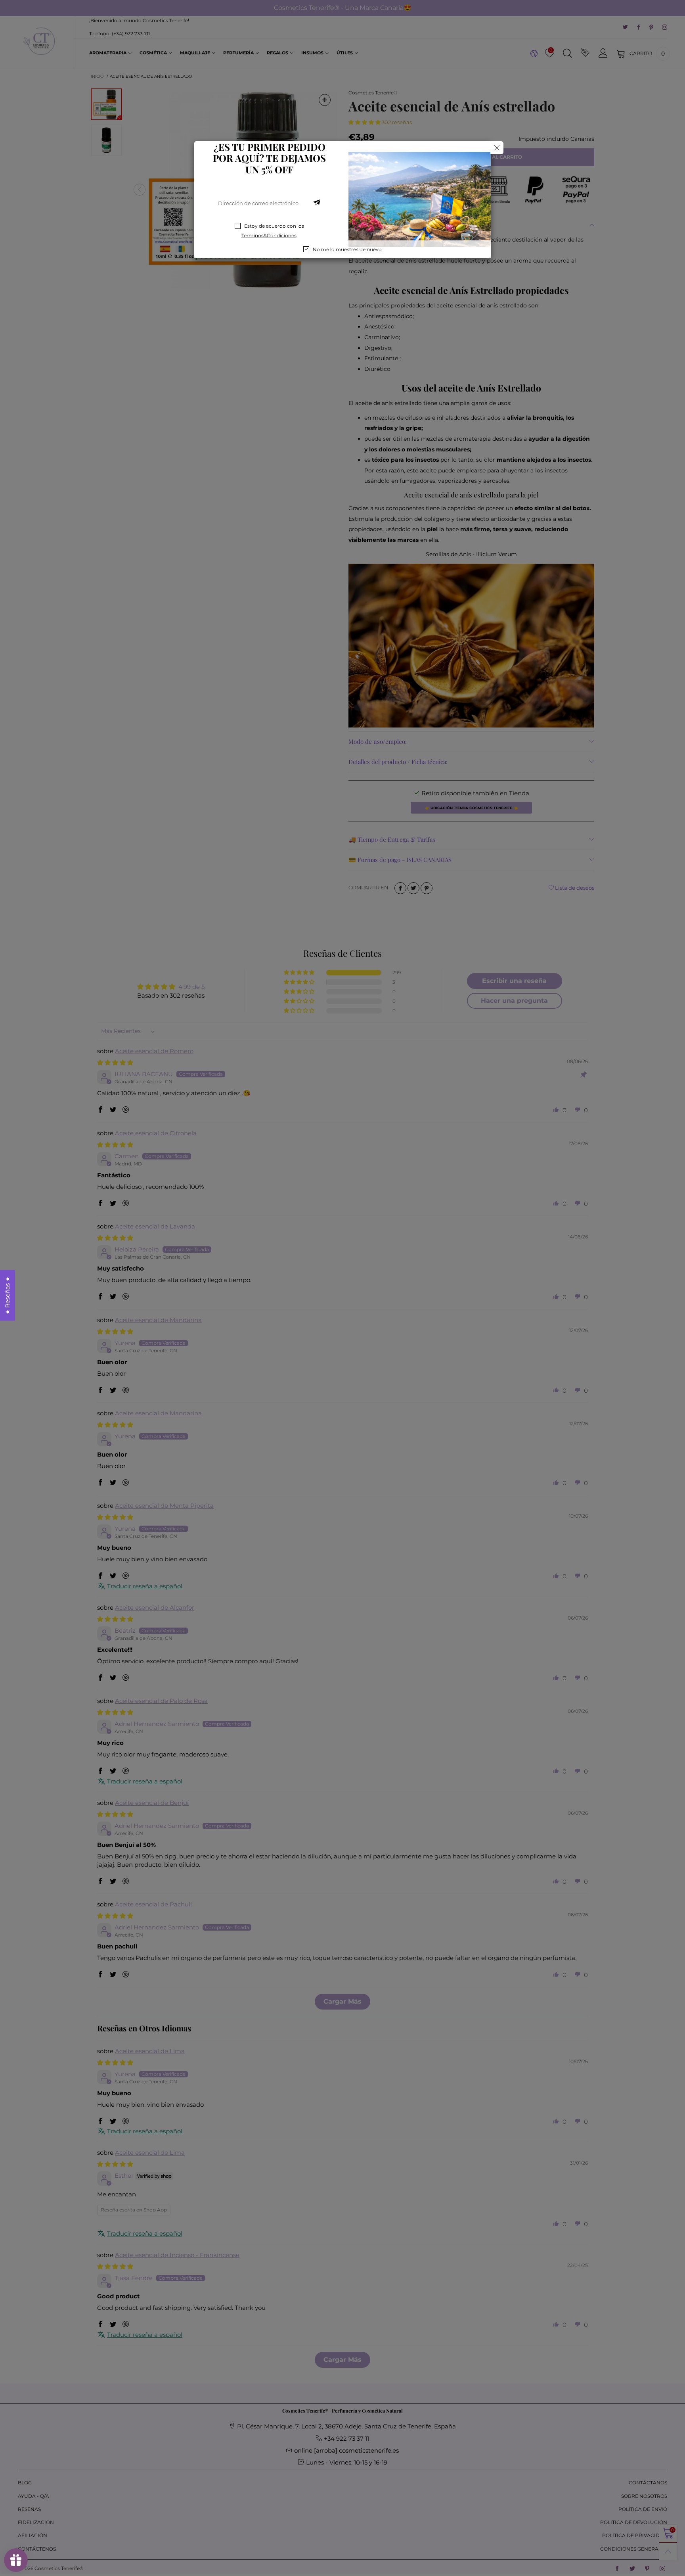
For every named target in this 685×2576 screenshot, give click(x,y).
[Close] (497, 148)
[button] (317, 203)
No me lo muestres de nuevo (347, 249)
